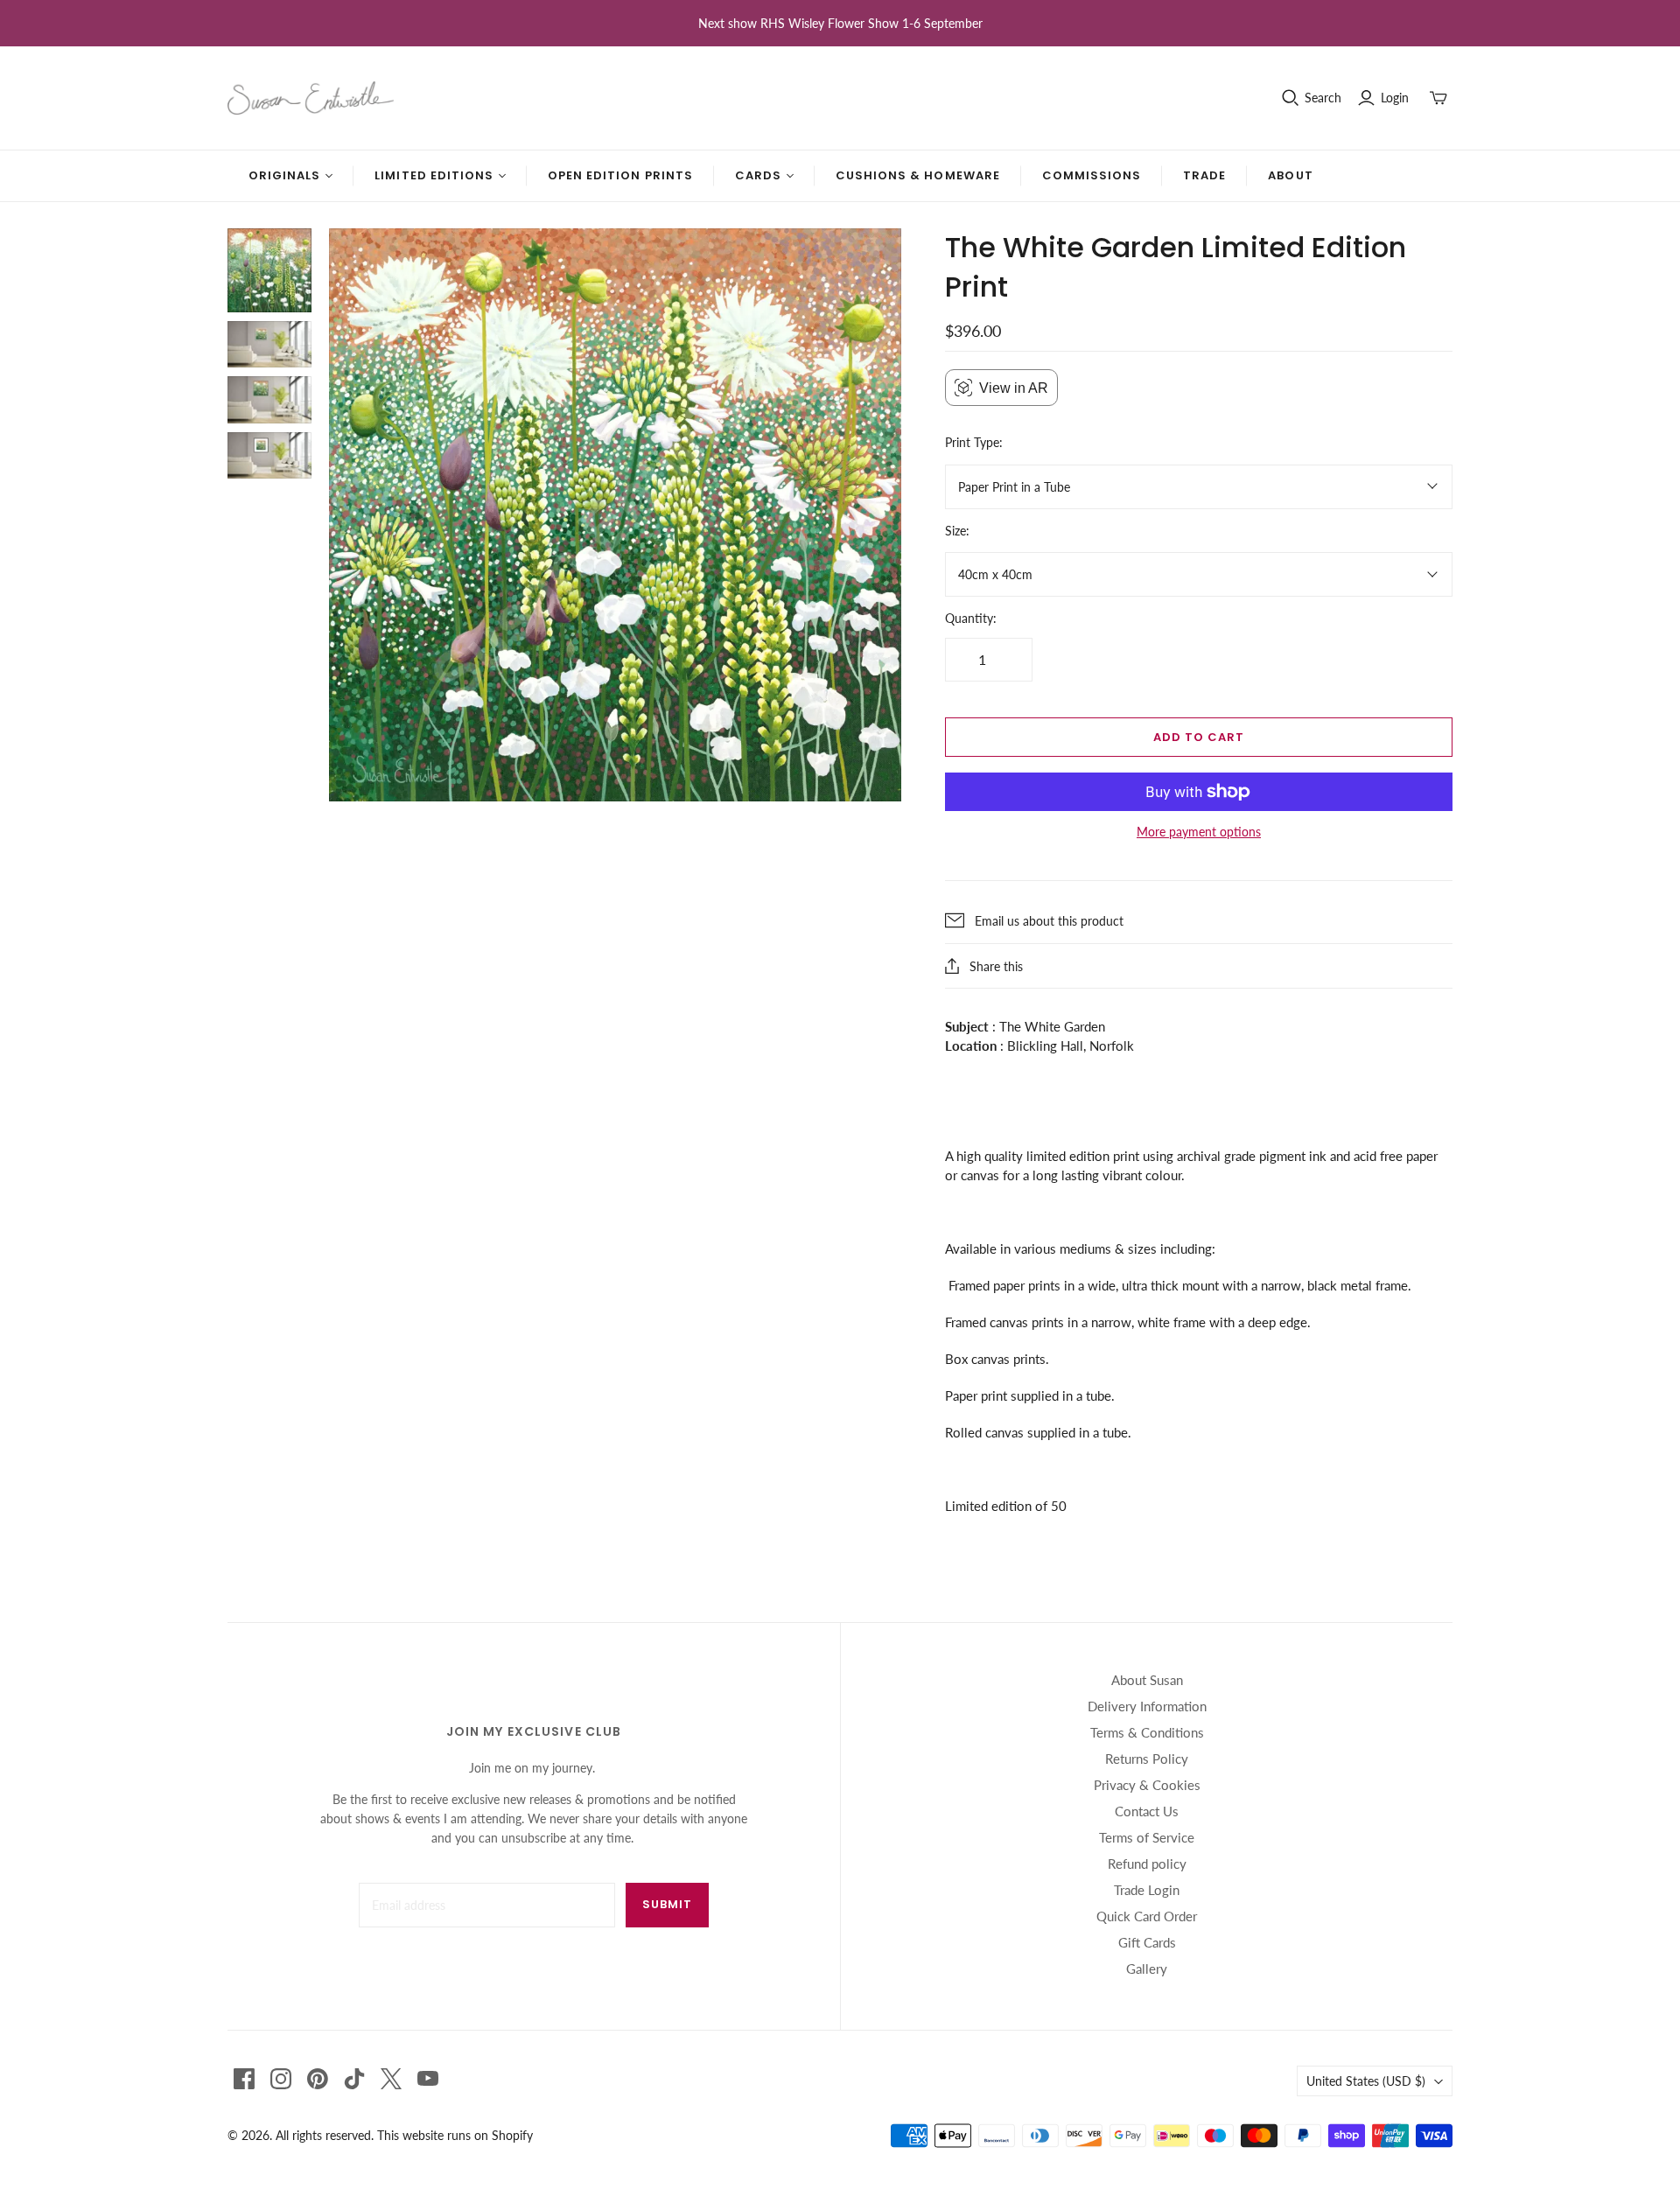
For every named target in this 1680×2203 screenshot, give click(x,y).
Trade (1204, 175)
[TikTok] (354, 2079)
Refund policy (1147, 1864)
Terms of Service (1147, 1837)
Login (1395, 98)
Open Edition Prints (620, 175)
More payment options (1199, 832)
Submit (667, 1904)
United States (1366, 2081)
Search (1323, 98)
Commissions (1092, 175)
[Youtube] (428, 2079)
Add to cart (1199, 737)
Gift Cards (1147, 1942)
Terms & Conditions (1147, 1732)
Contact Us (1147, 1811)
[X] (391, 2079)
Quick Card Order (1147, 1916)
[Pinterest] (318, 2079)
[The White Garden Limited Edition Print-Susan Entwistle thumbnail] (269, 270)
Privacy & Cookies (1147, 1785)
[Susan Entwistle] (311, 98)
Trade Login (1147, 1890)
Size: (957, 531)
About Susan (1147, 1680)
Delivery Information (1147, 1706)
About (1290, 175)
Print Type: (974, 442)
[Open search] (1291, 98)
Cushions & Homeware (918, 175)
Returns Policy (1147, 1759)
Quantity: (971, 618)
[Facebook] (244, 2079)
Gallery (1147, 1969)
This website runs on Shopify (455, 2135)
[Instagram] (281, 2079)
